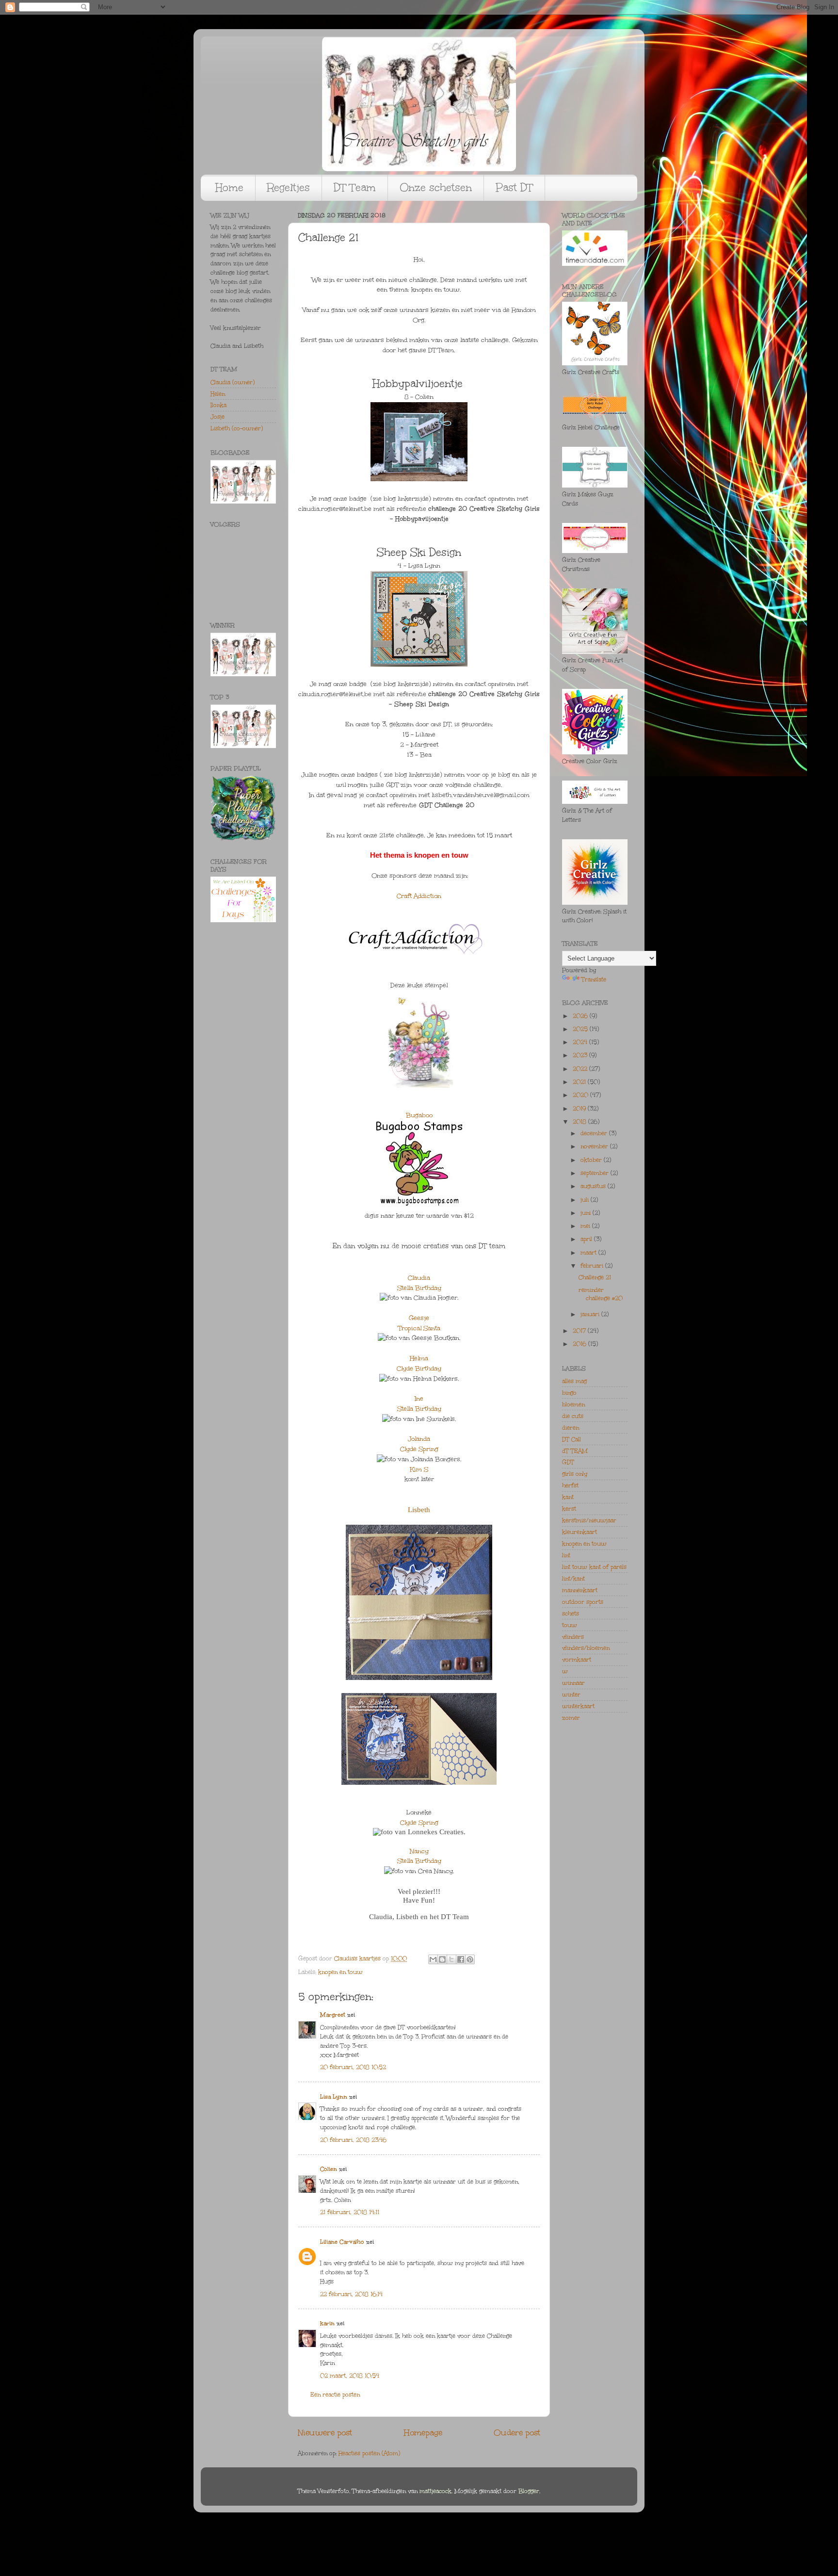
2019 (580, 1109)
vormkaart (577, 1660)
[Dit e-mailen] (433, 1959)
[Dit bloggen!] (442, 1959)
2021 (580, 1082)
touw (570, 1625)
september (596, 1173)
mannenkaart (580, 1590)
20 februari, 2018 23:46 (353, 2140)
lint (566, 1555)
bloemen (573, 1404)
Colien (329, 2169)
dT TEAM (575, 1451)
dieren (571, 1428)
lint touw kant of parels (594, 1567)
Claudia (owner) (233, 382)
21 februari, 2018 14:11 (350, 2212)
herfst (570, 1485)
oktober (592, 1160)
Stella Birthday (419, 1288)
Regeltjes (289, 187)
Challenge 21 (595, 1277)
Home (229, 187)
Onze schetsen (436, 187)
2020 (581, 1095)
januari (591, 1314)
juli (586, 1200)
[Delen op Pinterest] (470, 1959)
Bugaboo (419, 1115)
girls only (575, 1474)
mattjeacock (435, 2491)
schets (571, 1614)
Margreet (333, 2015)
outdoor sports (583, 1602)
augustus (594, 1186)
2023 (581, 1055)
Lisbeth (419, 1510)
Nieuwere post (325, 2433)
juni (587, 1213)
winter (571, 1695)
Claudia (419, 1278)
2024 (581, 1042)
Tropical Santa (419, 1328)
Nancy (419, 1851)
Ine (419, 1399)
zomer (571, 1718)
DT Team (355, 187)
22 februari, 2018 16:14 (351, 2294)
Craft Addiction (419, 896)
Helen (218, 394)
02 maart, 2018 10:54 (350, 2376)
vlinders (573, 1637)
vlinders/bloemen (586, 1648)
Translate (594, 979)
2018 (580, 1122)
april (587, 1239)
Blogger (529, 2491)
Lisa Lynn (334, 2097)
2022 (581, 1069)
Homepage (423, 2433)
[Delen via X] (451, 1959)
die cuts (573, 1416)
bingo (569, 1393)
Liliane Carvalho (342, 2242)
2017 (580, 1331)
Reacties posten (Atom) (369, 2453)
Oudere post (517, 2433)
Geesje (419, 1318)
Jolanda (419, 1439)
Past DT (514, 187)
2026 (581, 1016)
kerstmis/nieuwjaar (589, 1520)
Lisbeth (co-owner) (237, 428)
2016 (580, 1344)
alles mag (574, 1381)
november (595, 1146)
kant (568, 1497)
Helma (419, 1358)
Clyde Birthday (419, 1369)
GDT (568, 1462)
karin (327, 2323)
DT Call (572, 1439)
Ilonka (218, 405)
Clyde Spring (419, 1449)
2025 (581, 1029)
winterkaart (578, 1706)
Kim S (419, 1469)
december (595, 1133)
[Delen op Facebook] (461, 1959)
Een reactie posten (335, 2395)
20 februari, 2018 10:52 (353, 2067)
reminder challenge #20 (601, 1294)
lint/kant (573, 1579)
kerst (569, 1509)
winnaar (573, 1683)
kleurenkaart (580, 1532)
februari (593, 1266)
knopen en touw (340, 1972)
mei (586, 1226)
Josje (218, 417)
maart (589, 1253)
